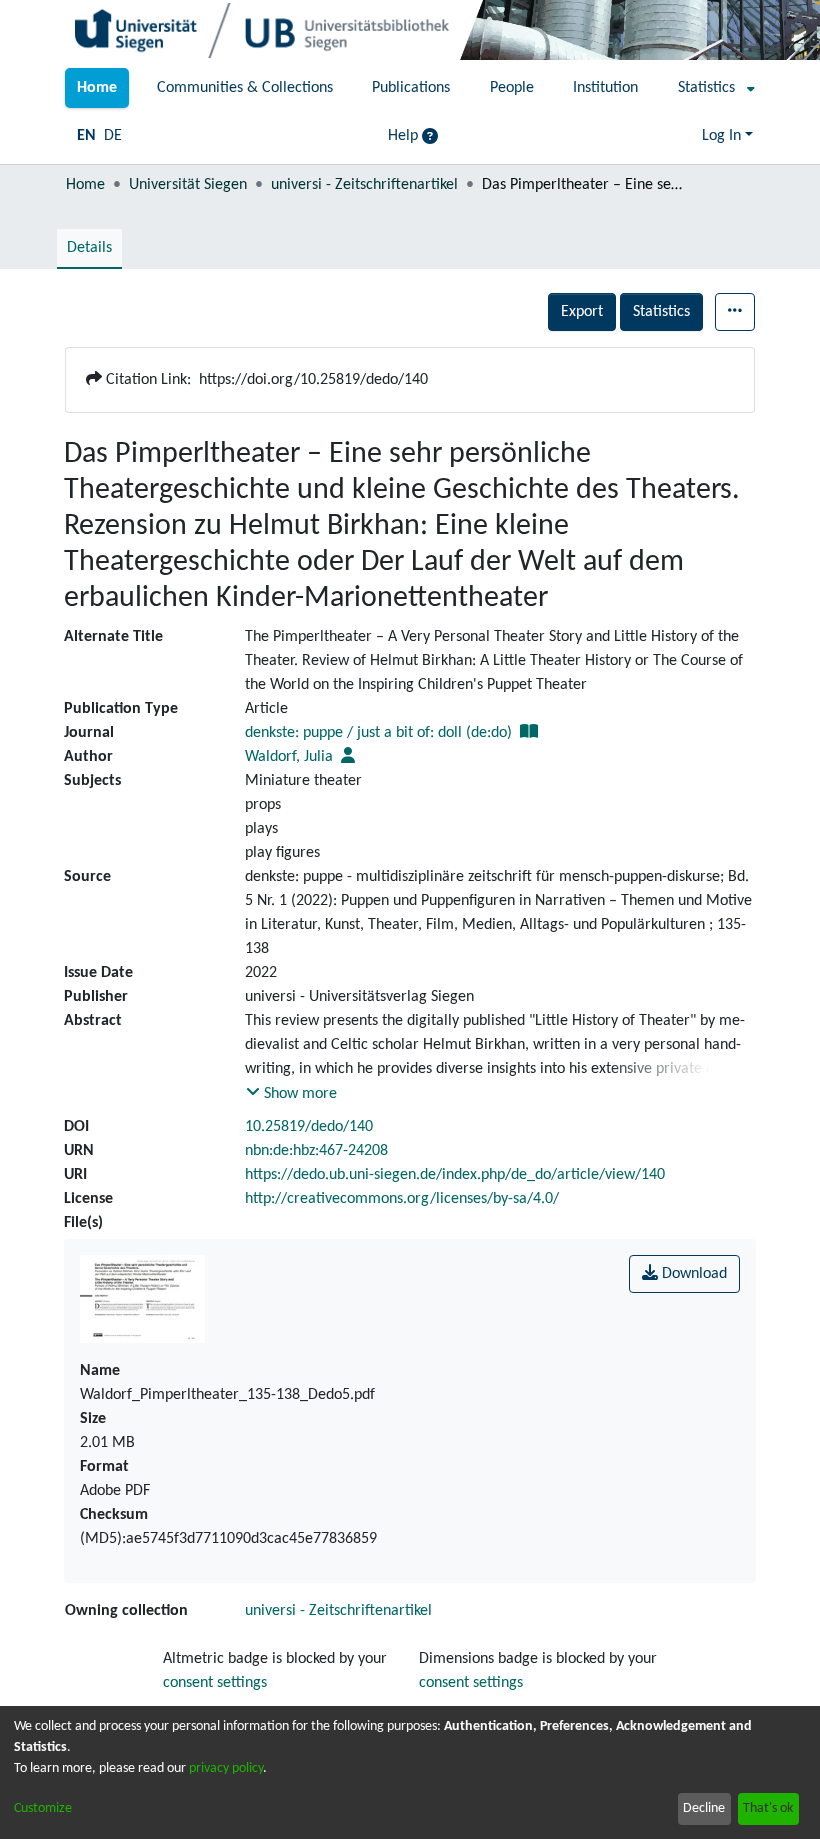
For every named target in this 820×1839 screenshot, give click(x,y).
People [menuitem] (512, 88)
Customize (43, 1808)
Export (582, 312)
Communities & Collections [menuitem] (245, 88)
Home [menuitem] (97, 88)
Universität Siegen (188, 185)
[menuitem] (710, 88)
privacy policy (226, 1768)
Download (692, 1274)
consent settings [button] (215, 1683)
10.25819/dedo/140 (309, 1127)
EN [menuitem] (86, 136)
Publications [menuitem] (411, 88)
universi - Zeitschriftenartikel (364, 185)
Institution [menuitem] (605, 88)
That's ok (768, 1808)
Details (89, 248)
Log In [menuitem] (721, 136)
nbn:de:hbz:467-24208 (316, 1151)
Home (85, 185)
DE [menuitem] (113, 136)
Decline (704, 1808)
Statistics (661, 312)
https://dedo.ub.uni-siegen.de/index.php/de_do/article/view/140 (455, 1175)
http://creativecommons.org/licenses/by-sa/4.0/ (402, 1199)
